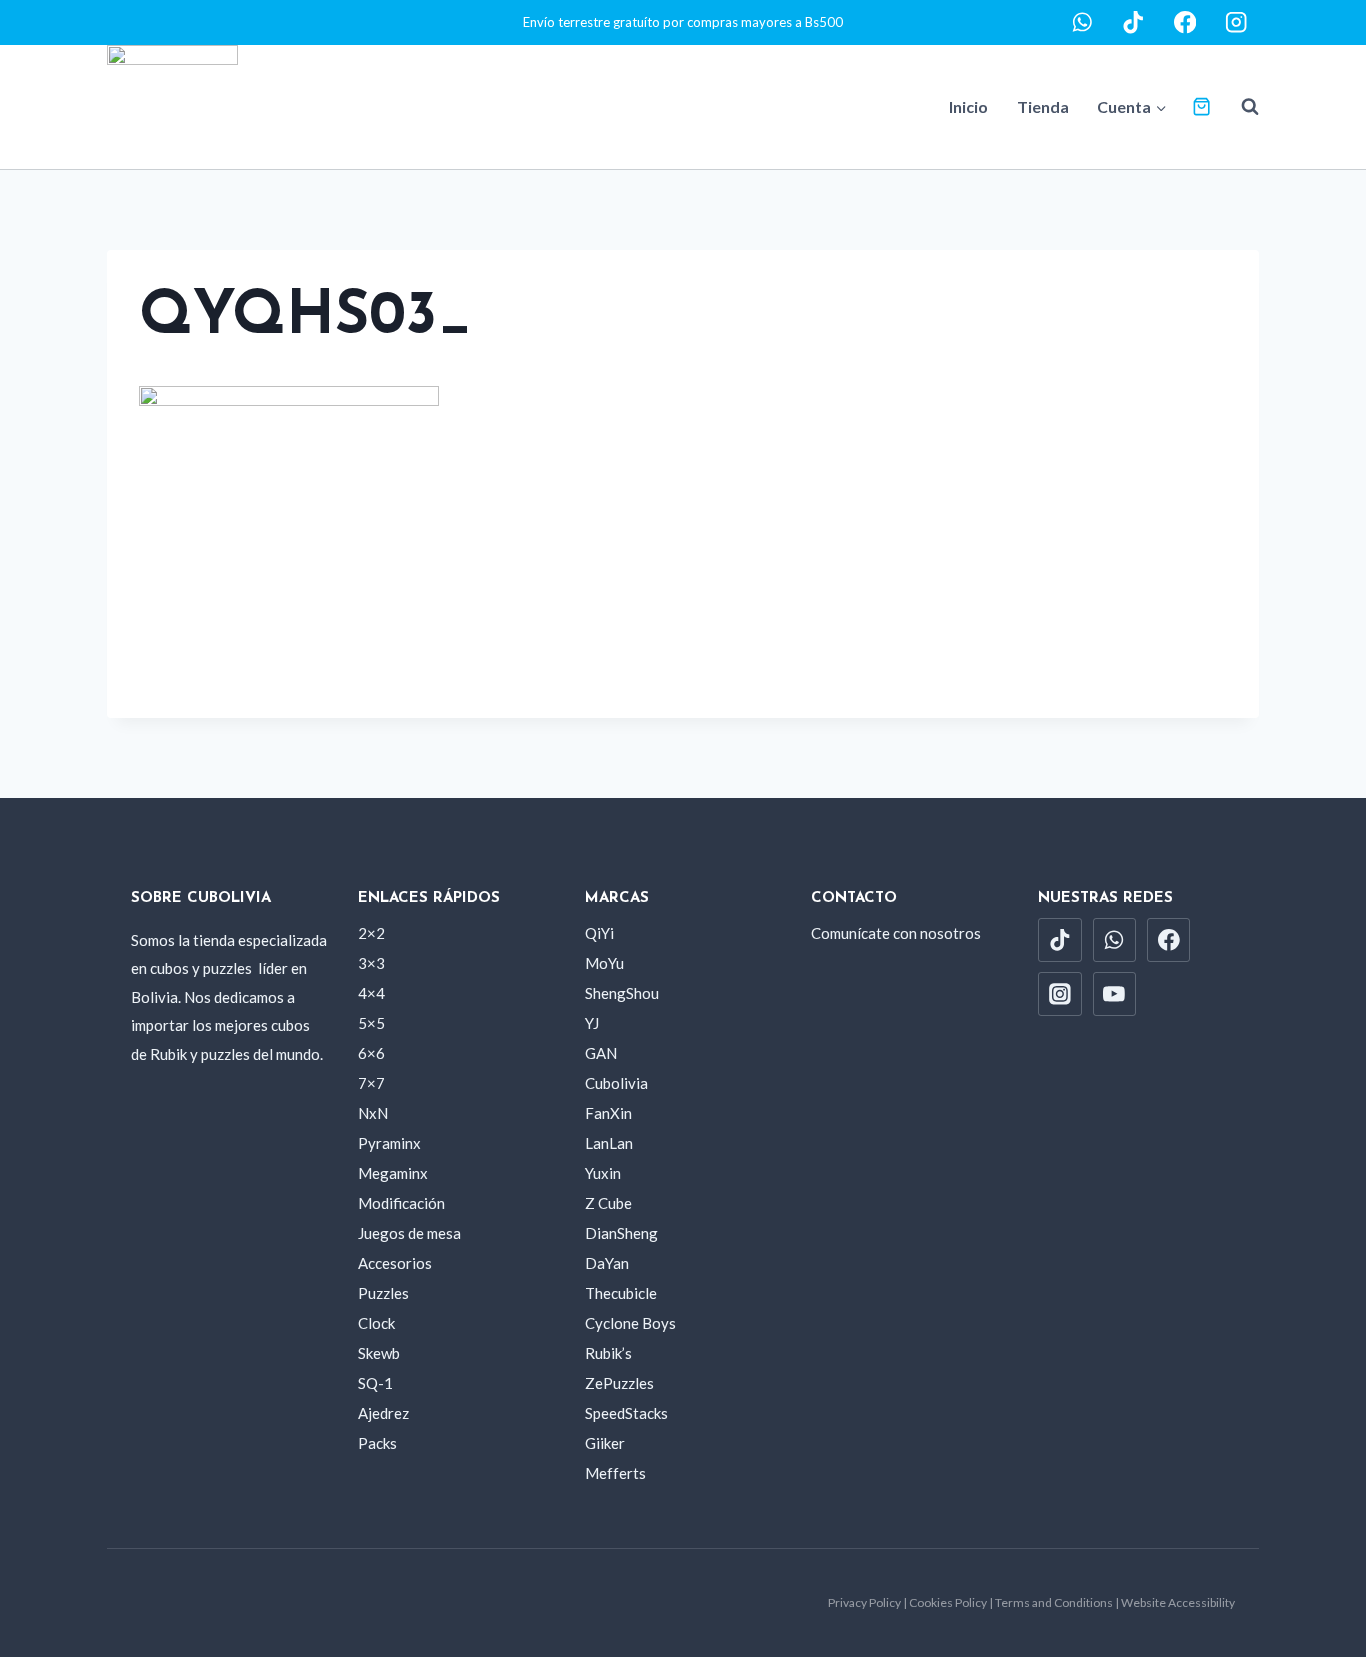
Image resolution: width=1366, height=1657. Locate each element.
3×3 (371, 963)
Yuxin (603, 1173)
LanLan (609, 1143)
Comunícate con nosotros (896, 933)
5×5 (371, 1023)
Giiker (605, 1443)
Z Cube (608, 1203)
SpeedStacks (626, 1413)
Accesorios (395, 1263)
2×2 (371, 933)
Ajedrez (383, 1413)
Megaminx (393, 1173)
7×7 (371, 1083)
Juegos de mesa (409, 1233)
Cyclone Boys (630, 1323)
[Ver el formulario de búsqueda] (1240, 107)
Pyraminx (389, 1143)
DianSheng (621, 1233)
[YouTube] (1115, 994)
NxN (373, 1113)
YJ (592, 1023)
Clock (376, 1323)
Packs (377, 1443)
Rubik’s (608, 1353)
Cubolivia (616, 1083)
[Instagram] (1236, 22)
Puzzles (383, 1293)
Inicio (968, 106)
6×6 (371, 1053)
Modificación (401, 1203)
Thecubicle (621, 1293)
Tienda (1043, 106)
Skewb (379, 1353)
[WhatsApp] (1082, 22)
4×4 (371, 993)
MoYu (604, 963)
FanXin (608, 1113)
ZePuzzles (619, 1383)
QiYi (599, 933)
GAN (601, 1053)
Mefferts (615, 1473)
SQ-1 (375, 1383)
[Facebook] (1185, 22)
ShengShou (622, 993)
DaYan (607, 1263)
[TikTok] (1133, 22)
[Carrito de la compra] (1201, 106)
